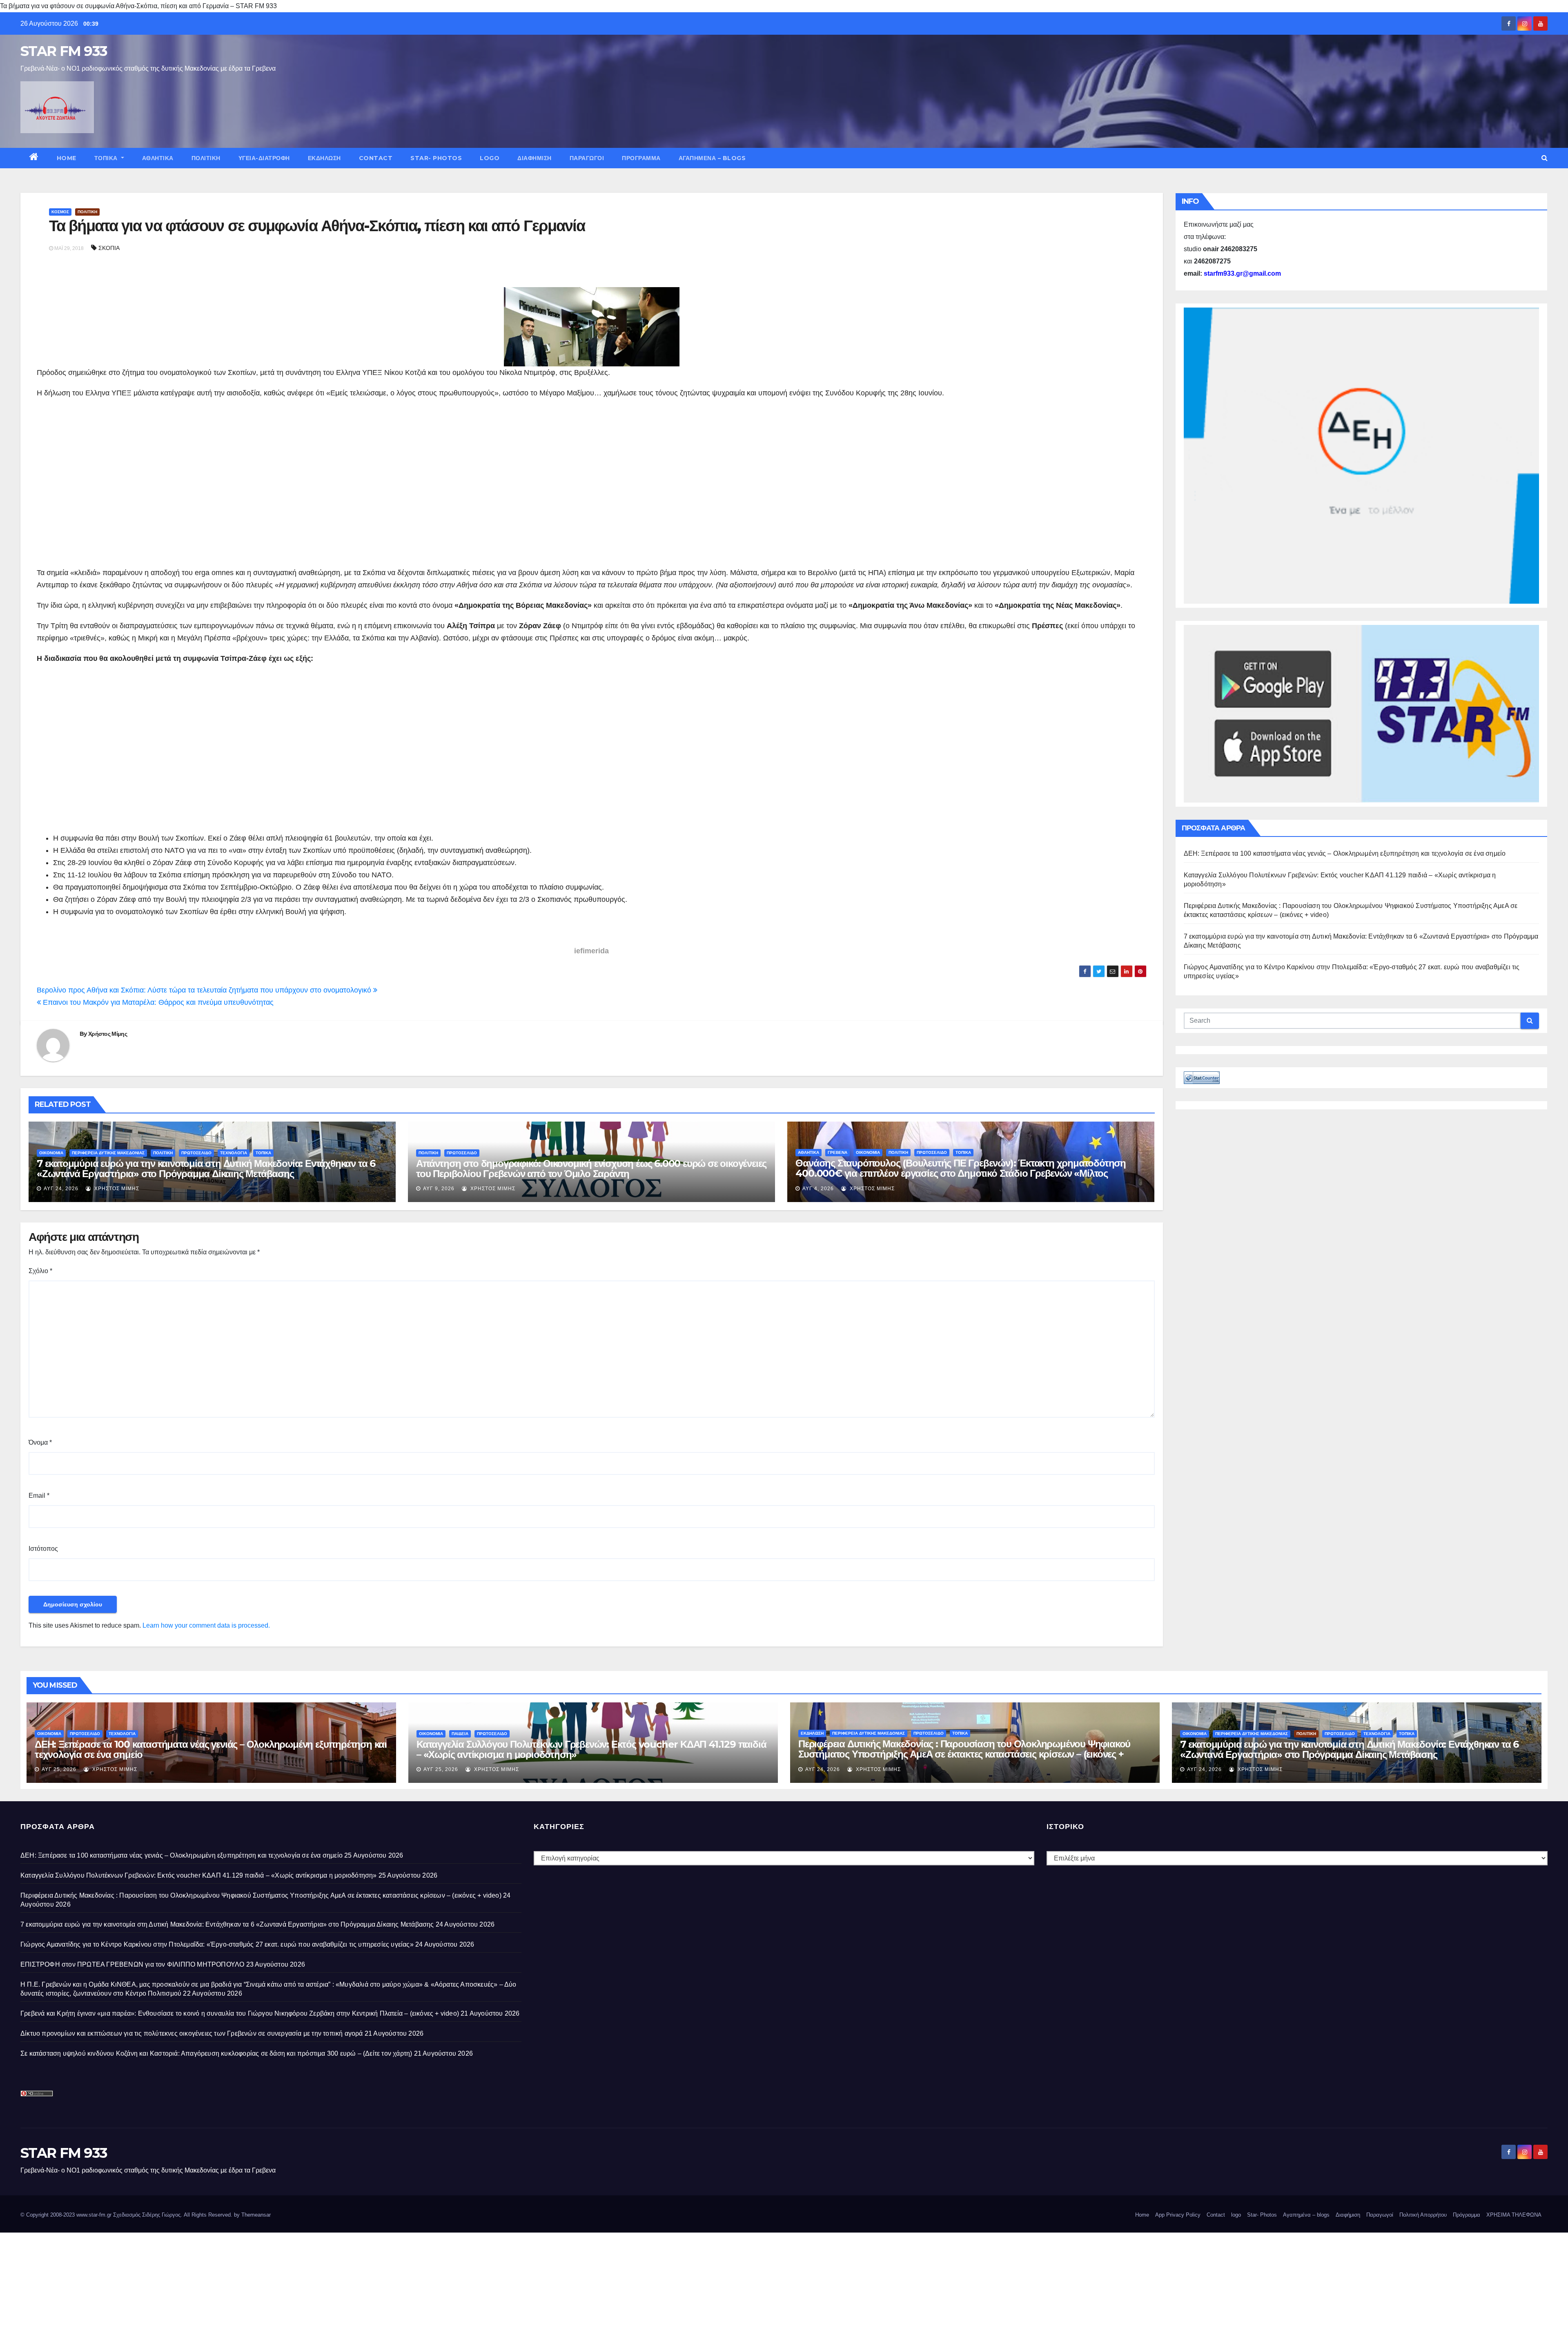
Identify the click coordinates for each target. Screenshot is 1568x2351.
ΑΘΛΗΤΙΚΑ (158, 158)
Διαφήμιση (535, 158)
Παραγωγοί (587, 158)
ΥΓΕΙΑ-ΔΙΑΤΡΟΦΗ (264, 158)
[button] (1545, 158)
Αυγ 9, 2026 (439, 1189)
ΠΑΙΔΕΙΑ (460, 1734)
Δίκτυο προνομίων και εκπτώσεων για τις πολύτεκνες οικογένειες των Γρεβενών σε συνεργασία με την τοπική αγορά (192, 2033)
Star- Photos (436, 158)
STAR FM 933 (64, 51)
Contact (376, 158)
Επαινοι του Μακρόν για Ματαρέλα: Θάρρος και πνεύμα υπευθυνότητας (157, 1002)
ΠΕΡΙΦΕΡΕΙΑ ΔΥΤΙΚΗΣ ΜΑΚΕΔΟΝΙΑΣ (108, 1153)
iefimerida (591, 951)
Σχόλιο (40, 1271)
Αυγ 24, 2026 (61, 1189)
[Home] (34, 158)
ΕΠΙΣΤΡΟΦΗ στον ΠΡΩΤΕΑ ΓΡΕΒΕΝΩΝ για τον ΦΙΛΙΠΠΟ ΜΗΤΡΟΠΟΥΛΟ (132, 1964)
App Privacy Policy (1178, 2215)
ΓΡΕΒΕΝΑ (837, 1152)
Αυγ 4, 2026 (818, 1189)
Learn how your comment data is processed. (206, 1625)
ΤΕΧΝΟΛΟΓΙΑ (234, 1153)
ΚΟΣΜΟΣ (60, 212)
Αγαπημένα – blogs (712, 158)
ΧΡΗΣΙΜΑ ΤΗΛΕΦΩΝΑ (1514, 2215)
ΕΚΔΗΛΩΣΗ (324, 158)
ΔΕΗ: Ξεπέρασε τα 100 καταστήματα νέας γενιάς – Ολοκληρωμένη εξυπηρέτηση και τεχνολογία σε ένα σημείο (1345, 853)
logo (490, 158)
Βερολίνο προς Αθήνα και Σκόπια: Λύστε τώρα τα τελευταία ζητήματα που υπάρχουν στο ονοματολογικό (205, 990)
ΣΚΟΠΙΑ (109, 248)
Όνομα (40, 1442)
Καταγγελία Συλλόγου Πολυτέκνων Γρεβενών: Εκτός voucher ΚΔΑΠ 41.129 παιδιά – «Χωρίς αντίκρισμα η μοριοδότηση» (591, 1749)
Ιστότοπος (43, 1549)
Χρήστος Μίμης (108, 1034)
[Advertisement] (592, 489)
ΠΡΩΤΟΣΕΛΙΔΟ (196, 1153)
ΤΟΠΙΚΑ (107, 158)
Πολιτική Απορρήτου (1423, 2215)
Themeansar (256, 2215)
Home (67, 158)
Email (39, 1496)
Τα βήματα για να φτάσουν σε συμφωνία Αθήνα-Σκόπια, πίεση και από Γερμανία (317, 226)
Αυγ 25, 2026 (59, 1769)
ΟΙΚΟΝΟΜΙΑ (51, 1153)
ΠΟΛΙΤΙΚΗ (206, 158)
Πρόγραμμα (641, 158)
